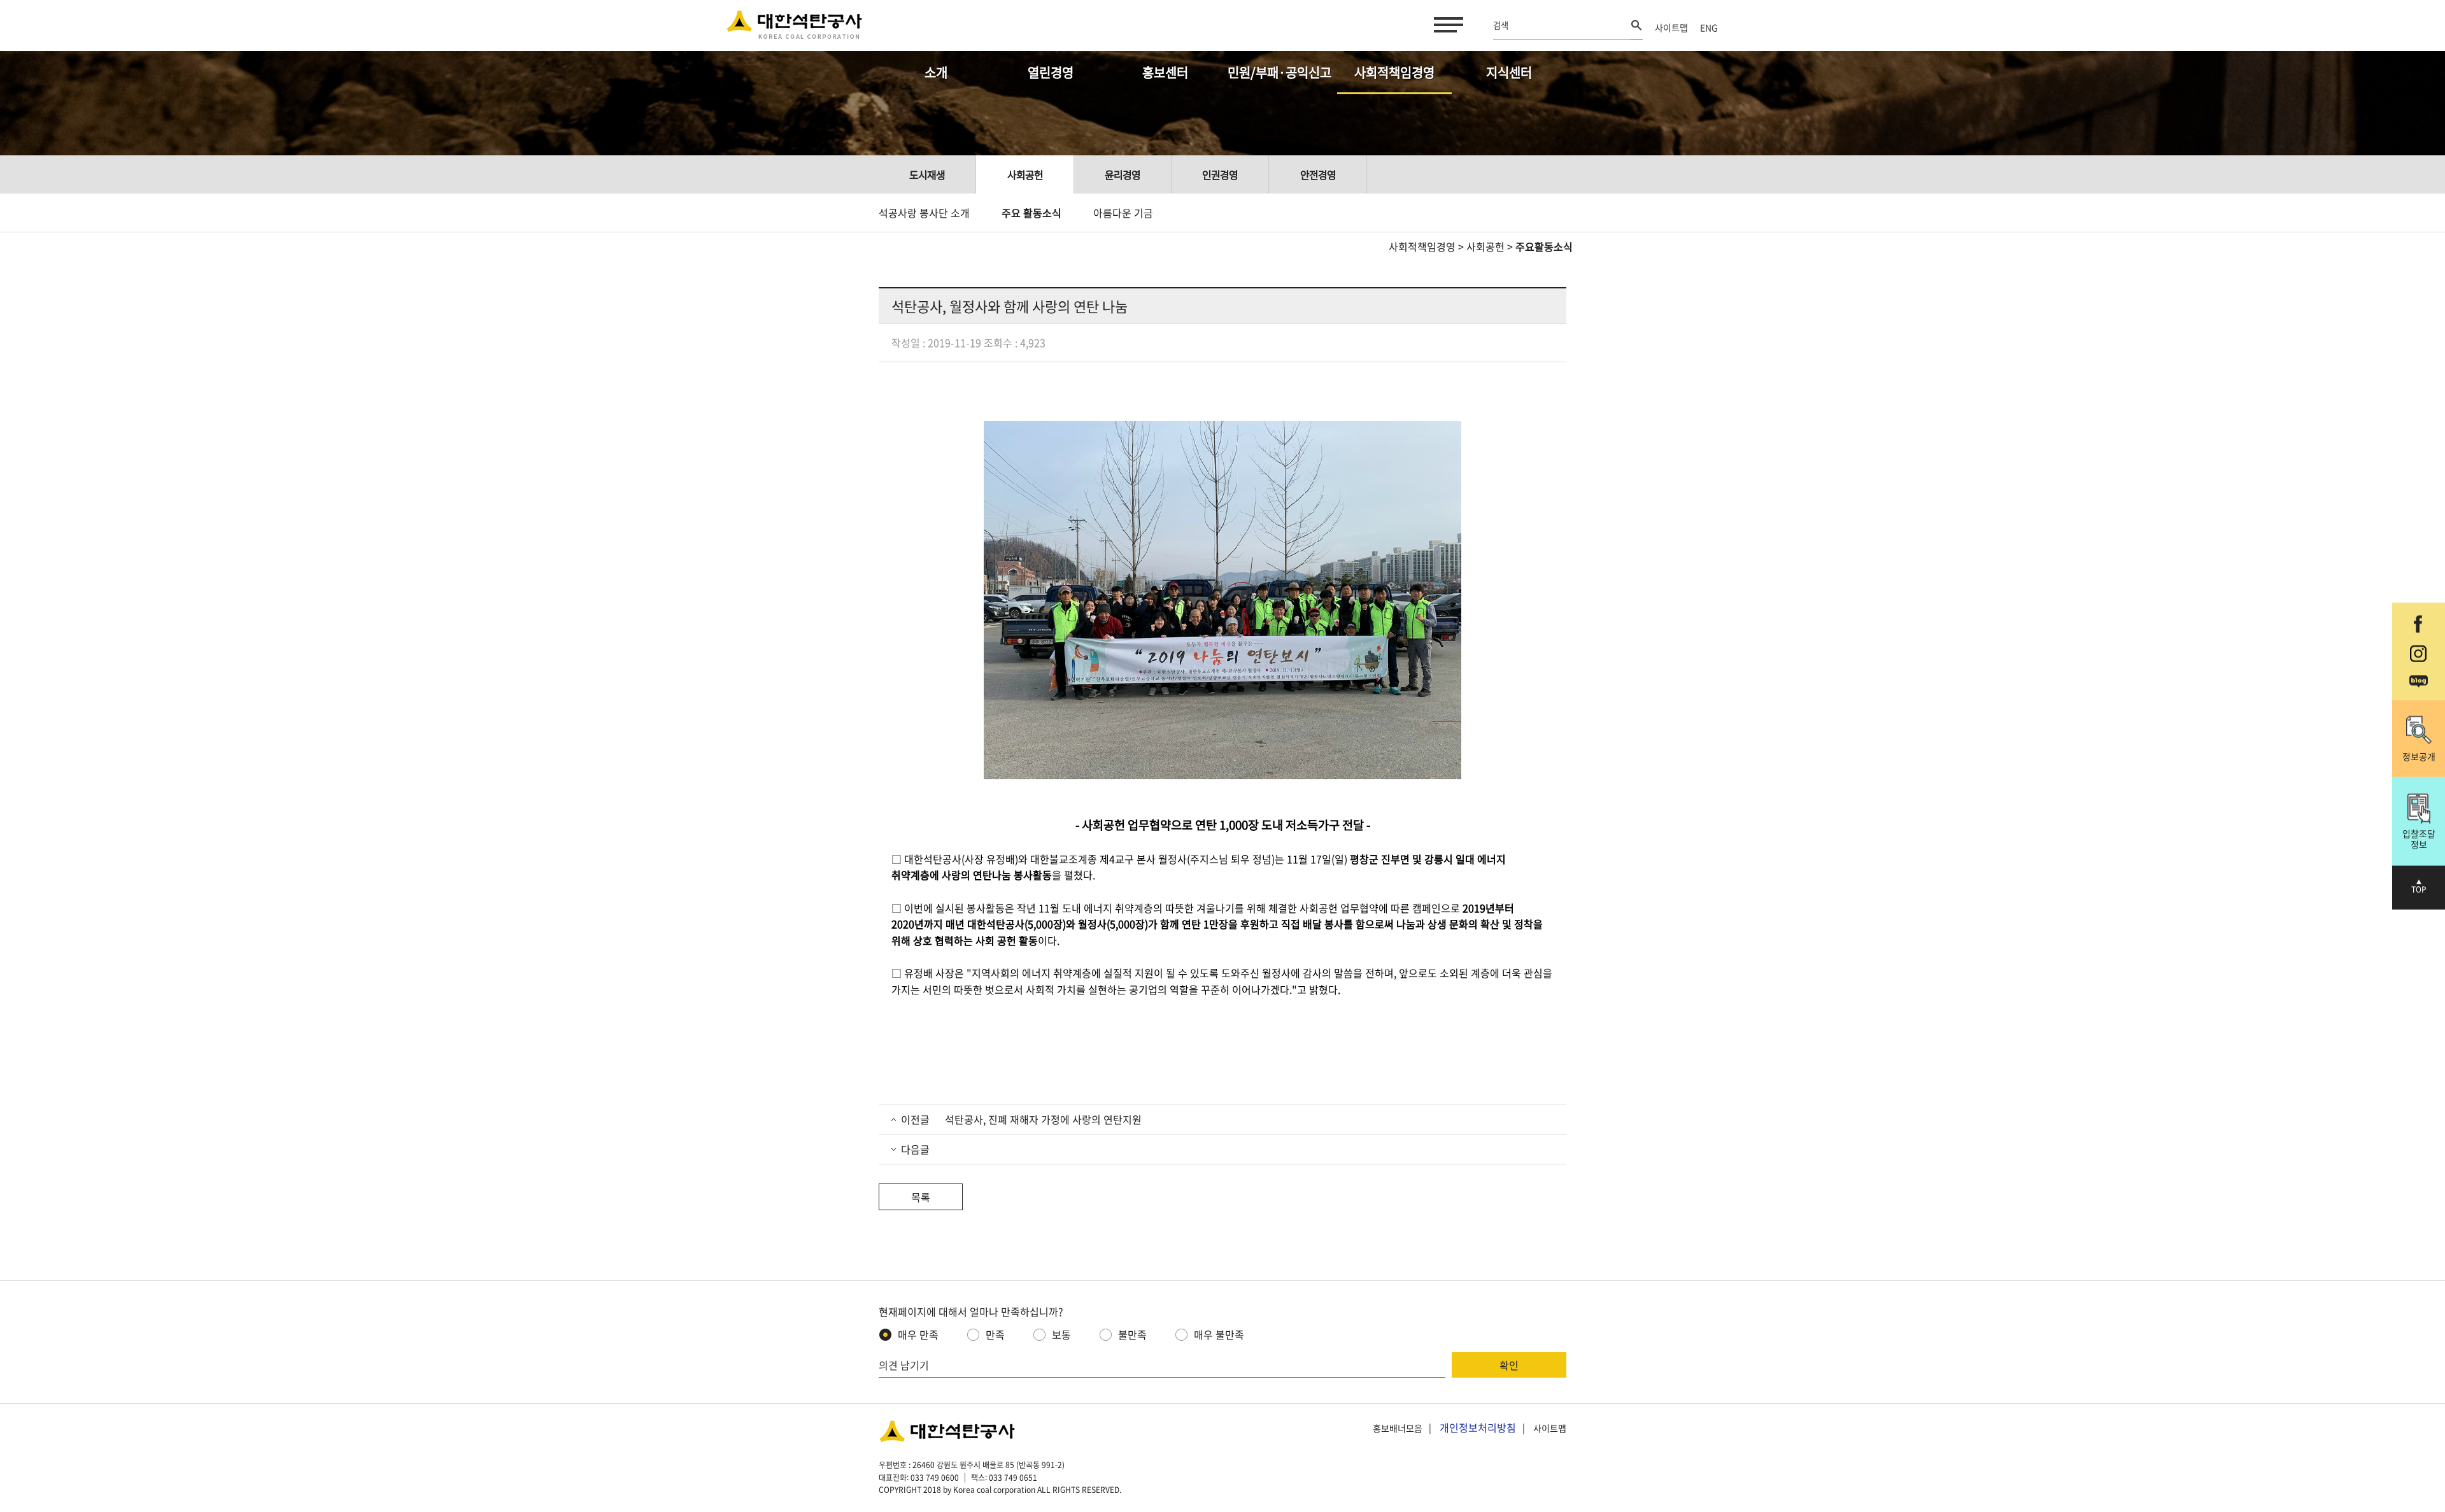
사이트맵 (1671, 27)
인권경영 (1220, 174)
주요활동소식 (1544, 246)
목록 (921, 1197)
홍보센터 (1165, 72)
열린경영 (1051, 72)
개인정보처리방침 (1478, 1427)
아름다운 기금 (1123, 213)
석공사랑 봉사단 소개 (924, 213)
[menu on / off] (1446, 25)
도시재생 (927, 174)
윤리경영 (1123, 174)
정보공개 (2419, 756)
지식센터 (1509, 72)
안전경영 (1318, 174)
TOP (2419, 889)
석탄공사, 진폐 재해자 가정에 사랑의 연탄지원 (1042, 1119)
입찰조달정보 (2419, 839)
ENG (1709, 27)
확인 (1509, 1365)
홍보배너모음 (1398, 1428)
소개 (936, 72)
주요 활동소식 (1031, 213)
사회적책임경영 (1394, 72)
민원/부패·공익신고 (1279, 72)
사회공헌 (1025, 174)
